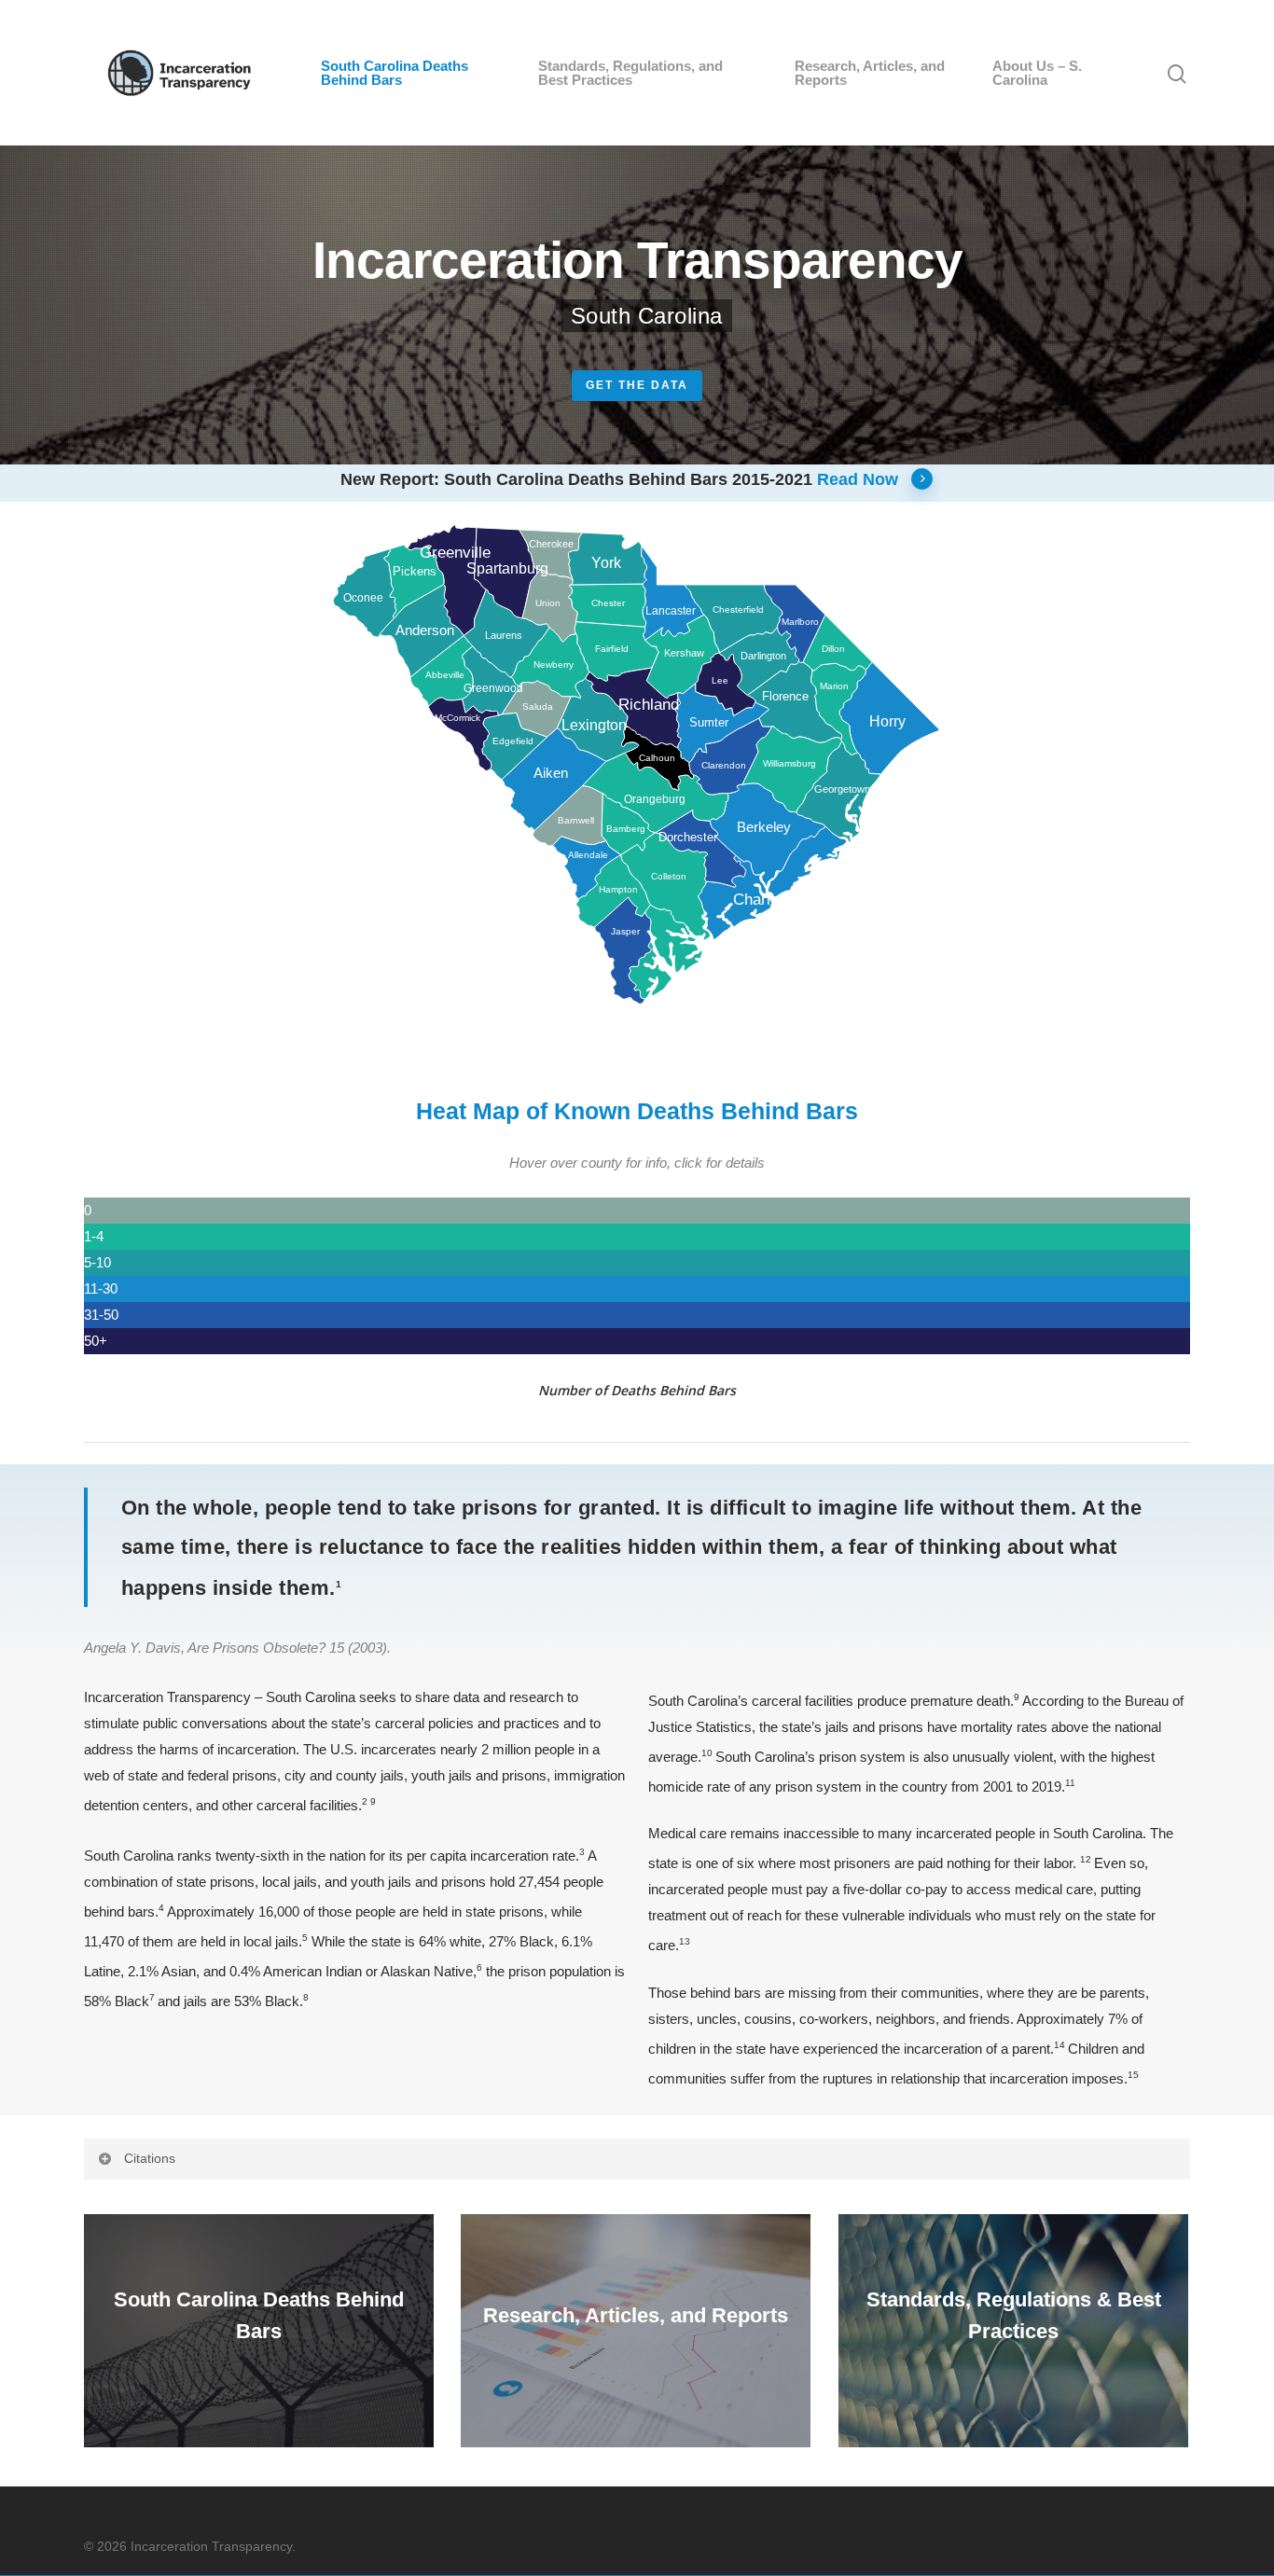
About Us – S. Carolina (1037, 73)
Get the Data (637, 385)
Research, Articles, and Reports (870, 73)
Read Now (858, 479)
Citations (150, 2158)
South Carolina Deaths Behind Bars (395, 73)
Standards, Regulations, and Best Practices (630, 73)
